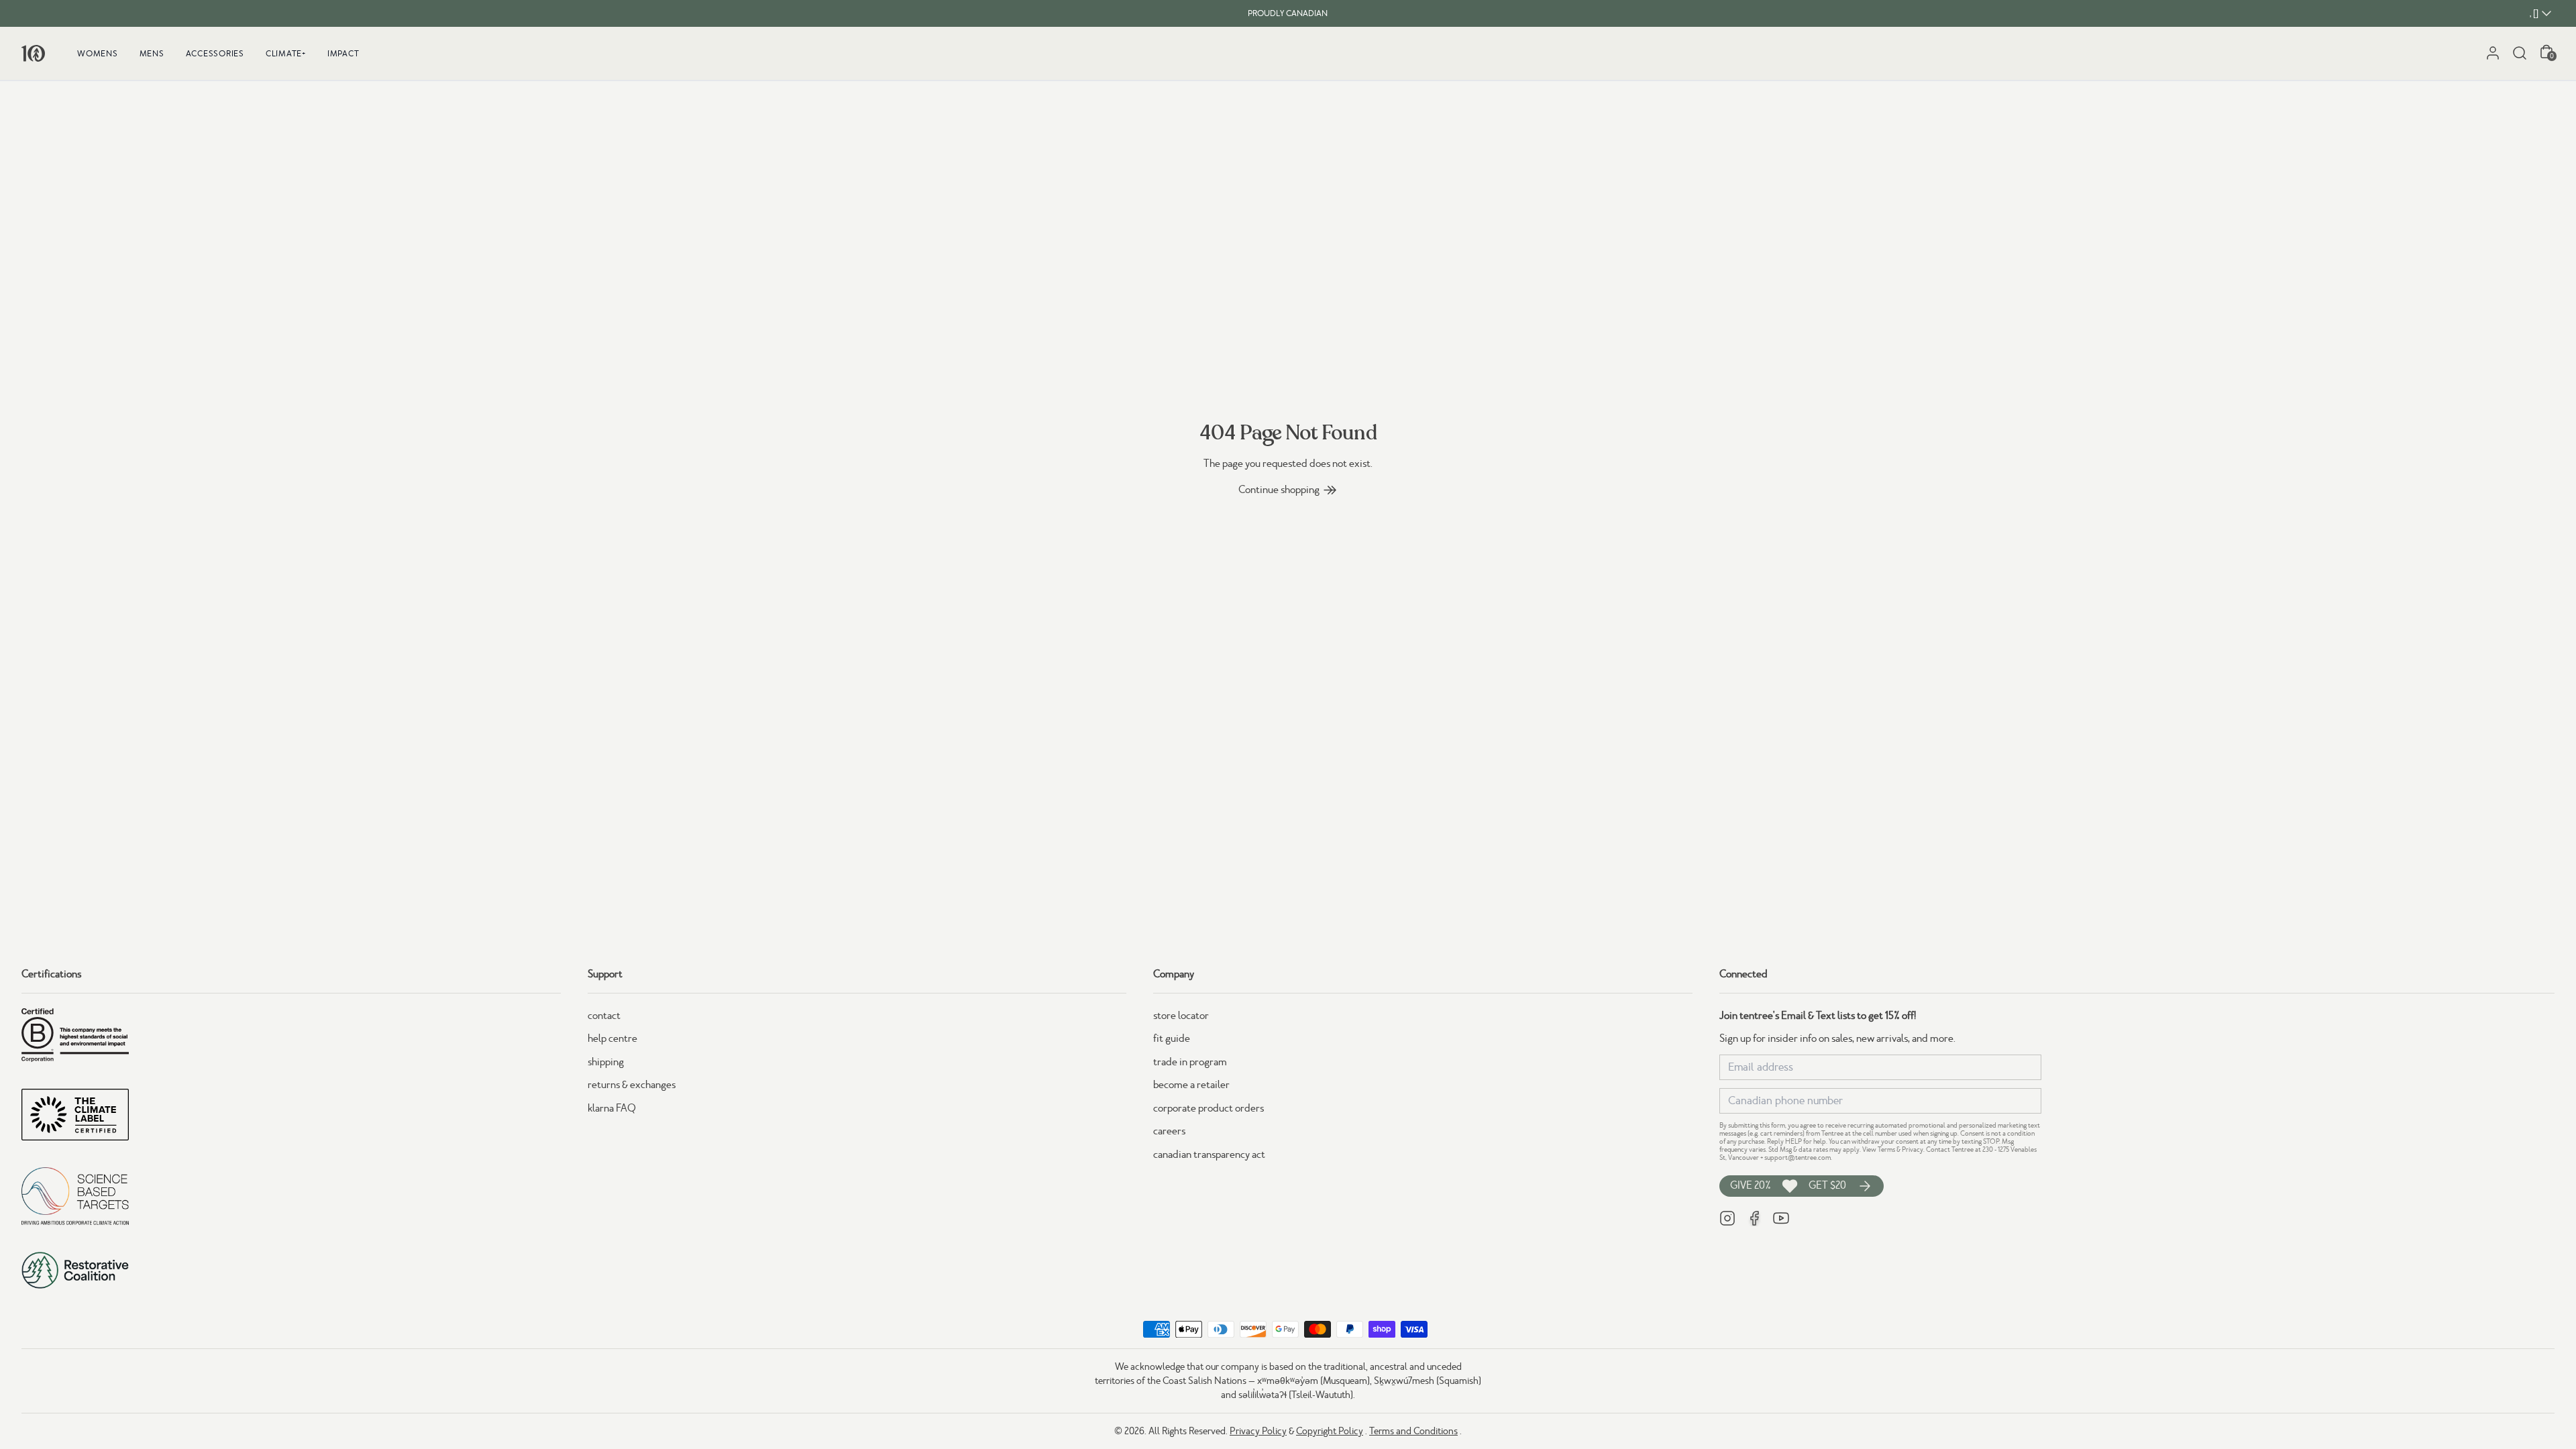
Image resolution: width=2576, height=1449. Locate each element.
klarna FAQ (612, 1108)
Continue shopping (1279, 490)
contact (604, 1016)
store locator (1181, 1016)
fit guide (1172, 1038)
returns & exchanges (632, 1085)
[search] (2520, 53)
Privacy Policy (1258, 1431)
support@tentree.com (1797, 1158)
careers (1169, 1131)
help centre (612, 1038)
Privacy (1913, 1149)
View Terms (1879, 1149)
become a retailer (1191, 1085)
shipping (606, 1062)
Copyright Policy (1330, 1431)
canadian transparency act (1209, 1155)
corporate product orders (1209, 1108)
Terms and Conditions (1413, 1431)
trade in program (1190, 1062)
